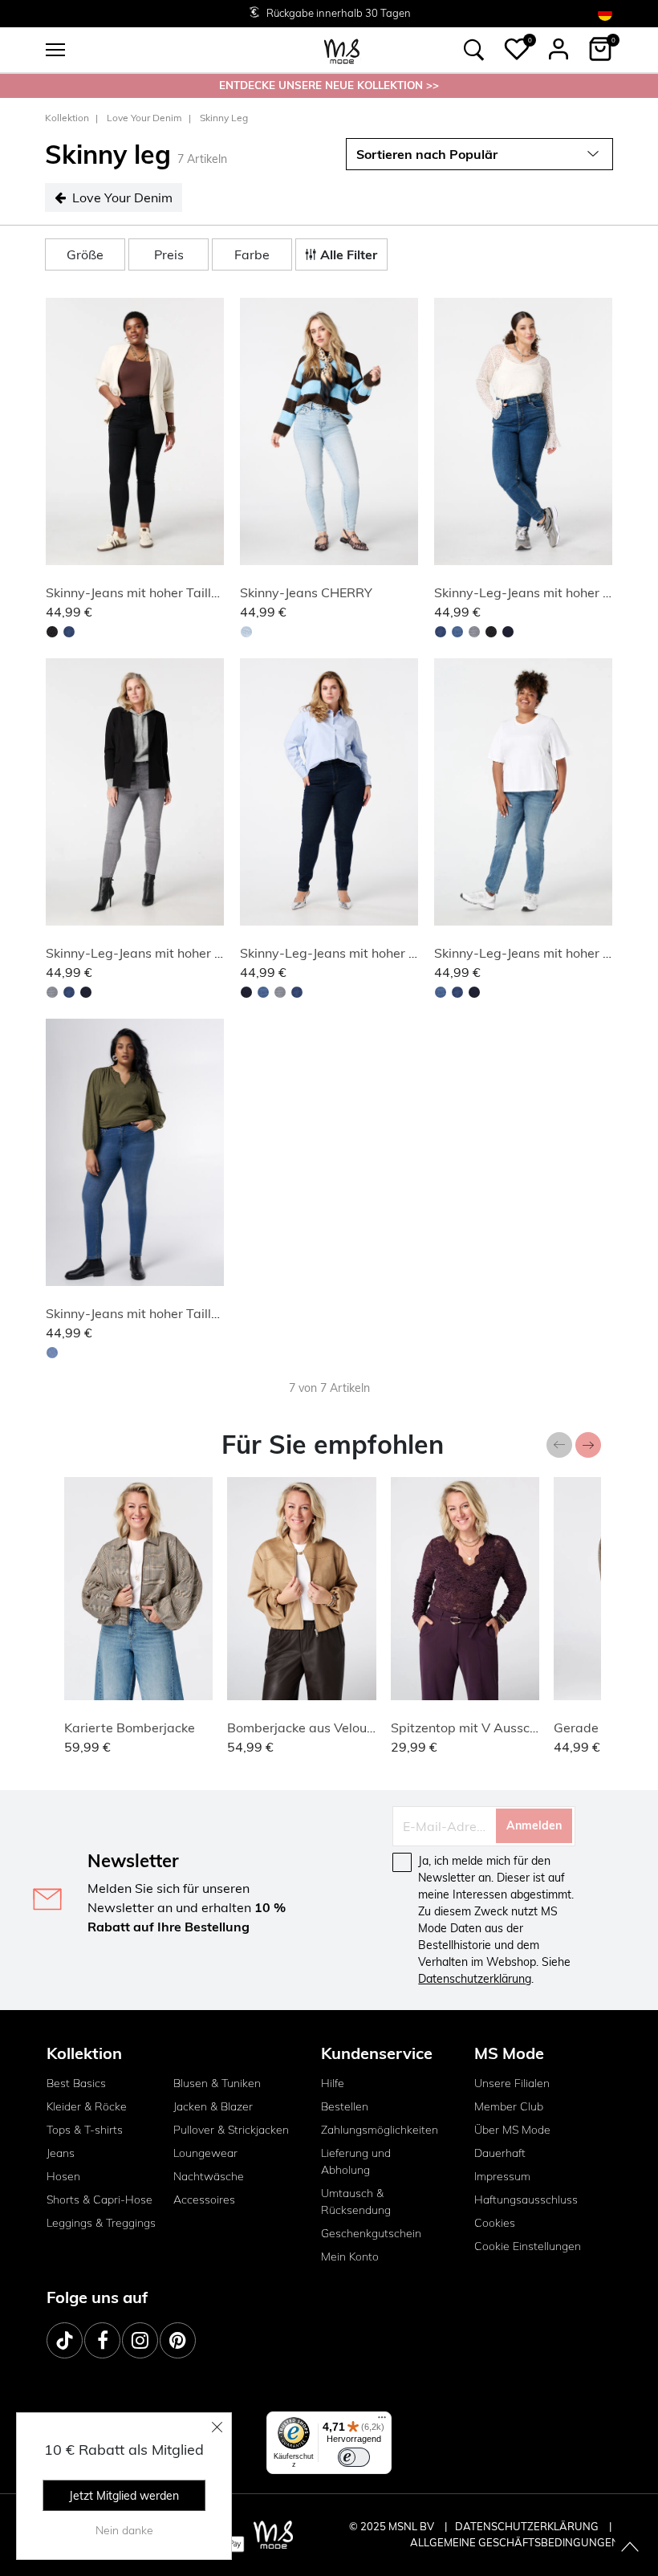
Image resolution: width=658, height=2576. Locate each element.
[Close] (217, 2427)
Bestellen (345, 2106)
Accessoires (204, 2200)
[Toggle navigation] (55, 50)
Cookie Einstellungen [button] (528, 2246)
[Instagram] (140, 2340)
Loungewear (205, 2153)
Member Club (509, 2106)
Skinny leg (224, 118)
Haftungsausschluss (526, 2200)
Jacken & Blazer (213, 2106)
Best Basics (76, 2083)
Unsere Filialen (512, 2083)
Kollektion (67, 118)
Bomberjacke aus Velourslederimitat (335, 1728)
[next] (209, 434)
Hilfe (333, 2083)
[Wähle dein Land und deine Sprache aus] (605, 13)
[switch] (354, 2457)
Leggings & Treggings (101, 2223)
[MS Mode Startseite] (342, 50)
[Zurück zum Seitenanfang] (630, 2548)
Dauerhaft (500, 2153)
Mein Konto (350, 2257)
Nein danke (124, 2530)
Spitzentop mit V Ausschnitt (474, 1728)
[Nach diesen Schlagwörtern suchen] (474, 50)
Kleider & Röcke (87, 2106)
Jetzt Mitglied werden (124, 2496)
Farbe (252, 254)
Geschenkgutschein (371, 2233)
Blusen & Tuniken (217, 2083)
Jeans (61, 2153)
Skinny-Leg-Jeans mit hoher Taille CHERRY (173, 953)
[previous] (61, 434)
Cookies (495, 2223)
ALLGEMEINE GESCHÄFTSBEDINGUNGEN (515, 2542)
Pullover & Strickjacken (231, 2130)
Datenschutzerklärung (475, 1979)
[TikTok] (65, 2340)
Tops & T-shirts (85, 2130)
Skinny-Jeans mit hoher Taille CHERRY (159, 592)
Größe (85, 254)
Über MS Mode (512, 2130)
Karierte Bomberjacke (130, 1728)
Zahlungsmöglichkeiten (380, 2130)
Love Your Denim (144, 118)
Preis (169, 254)
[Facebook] (102, 2340)
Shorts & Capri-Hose (100, 2200)
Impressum (502, 2176)
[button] (517, 49)
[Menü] (382, 2421)
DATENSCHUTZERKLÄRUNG (527, 2526)
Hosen (63, 2176)
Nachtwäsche (209, 2176)
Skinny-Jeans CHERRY (306, 592)
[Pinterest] (178, 2340)
